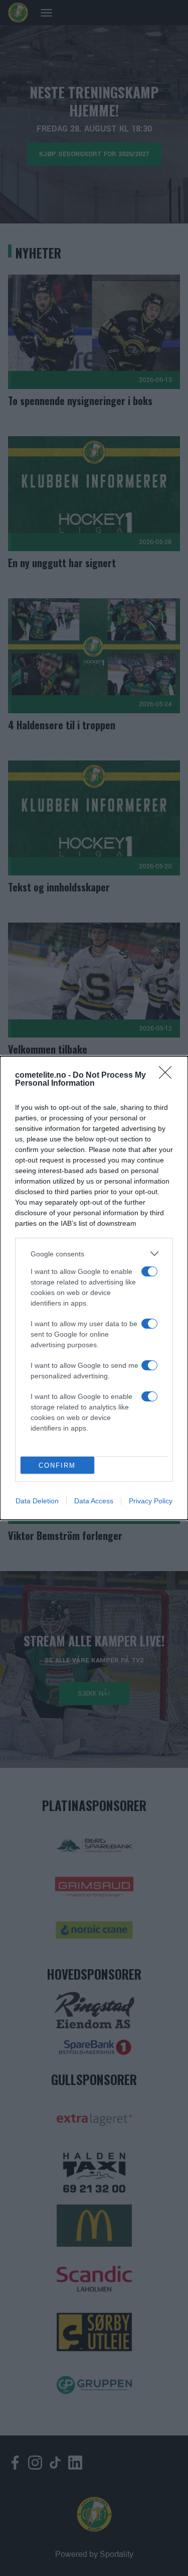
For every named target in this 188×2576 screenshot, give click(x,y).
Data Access (94, 1501)
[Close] (168, 1076)
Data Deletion (37, 1501)
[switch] (149, 1271)
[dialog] (94, 1288)
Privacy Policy (151, 1501)
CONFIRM (57, 1465)
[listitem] (94, 1254)
